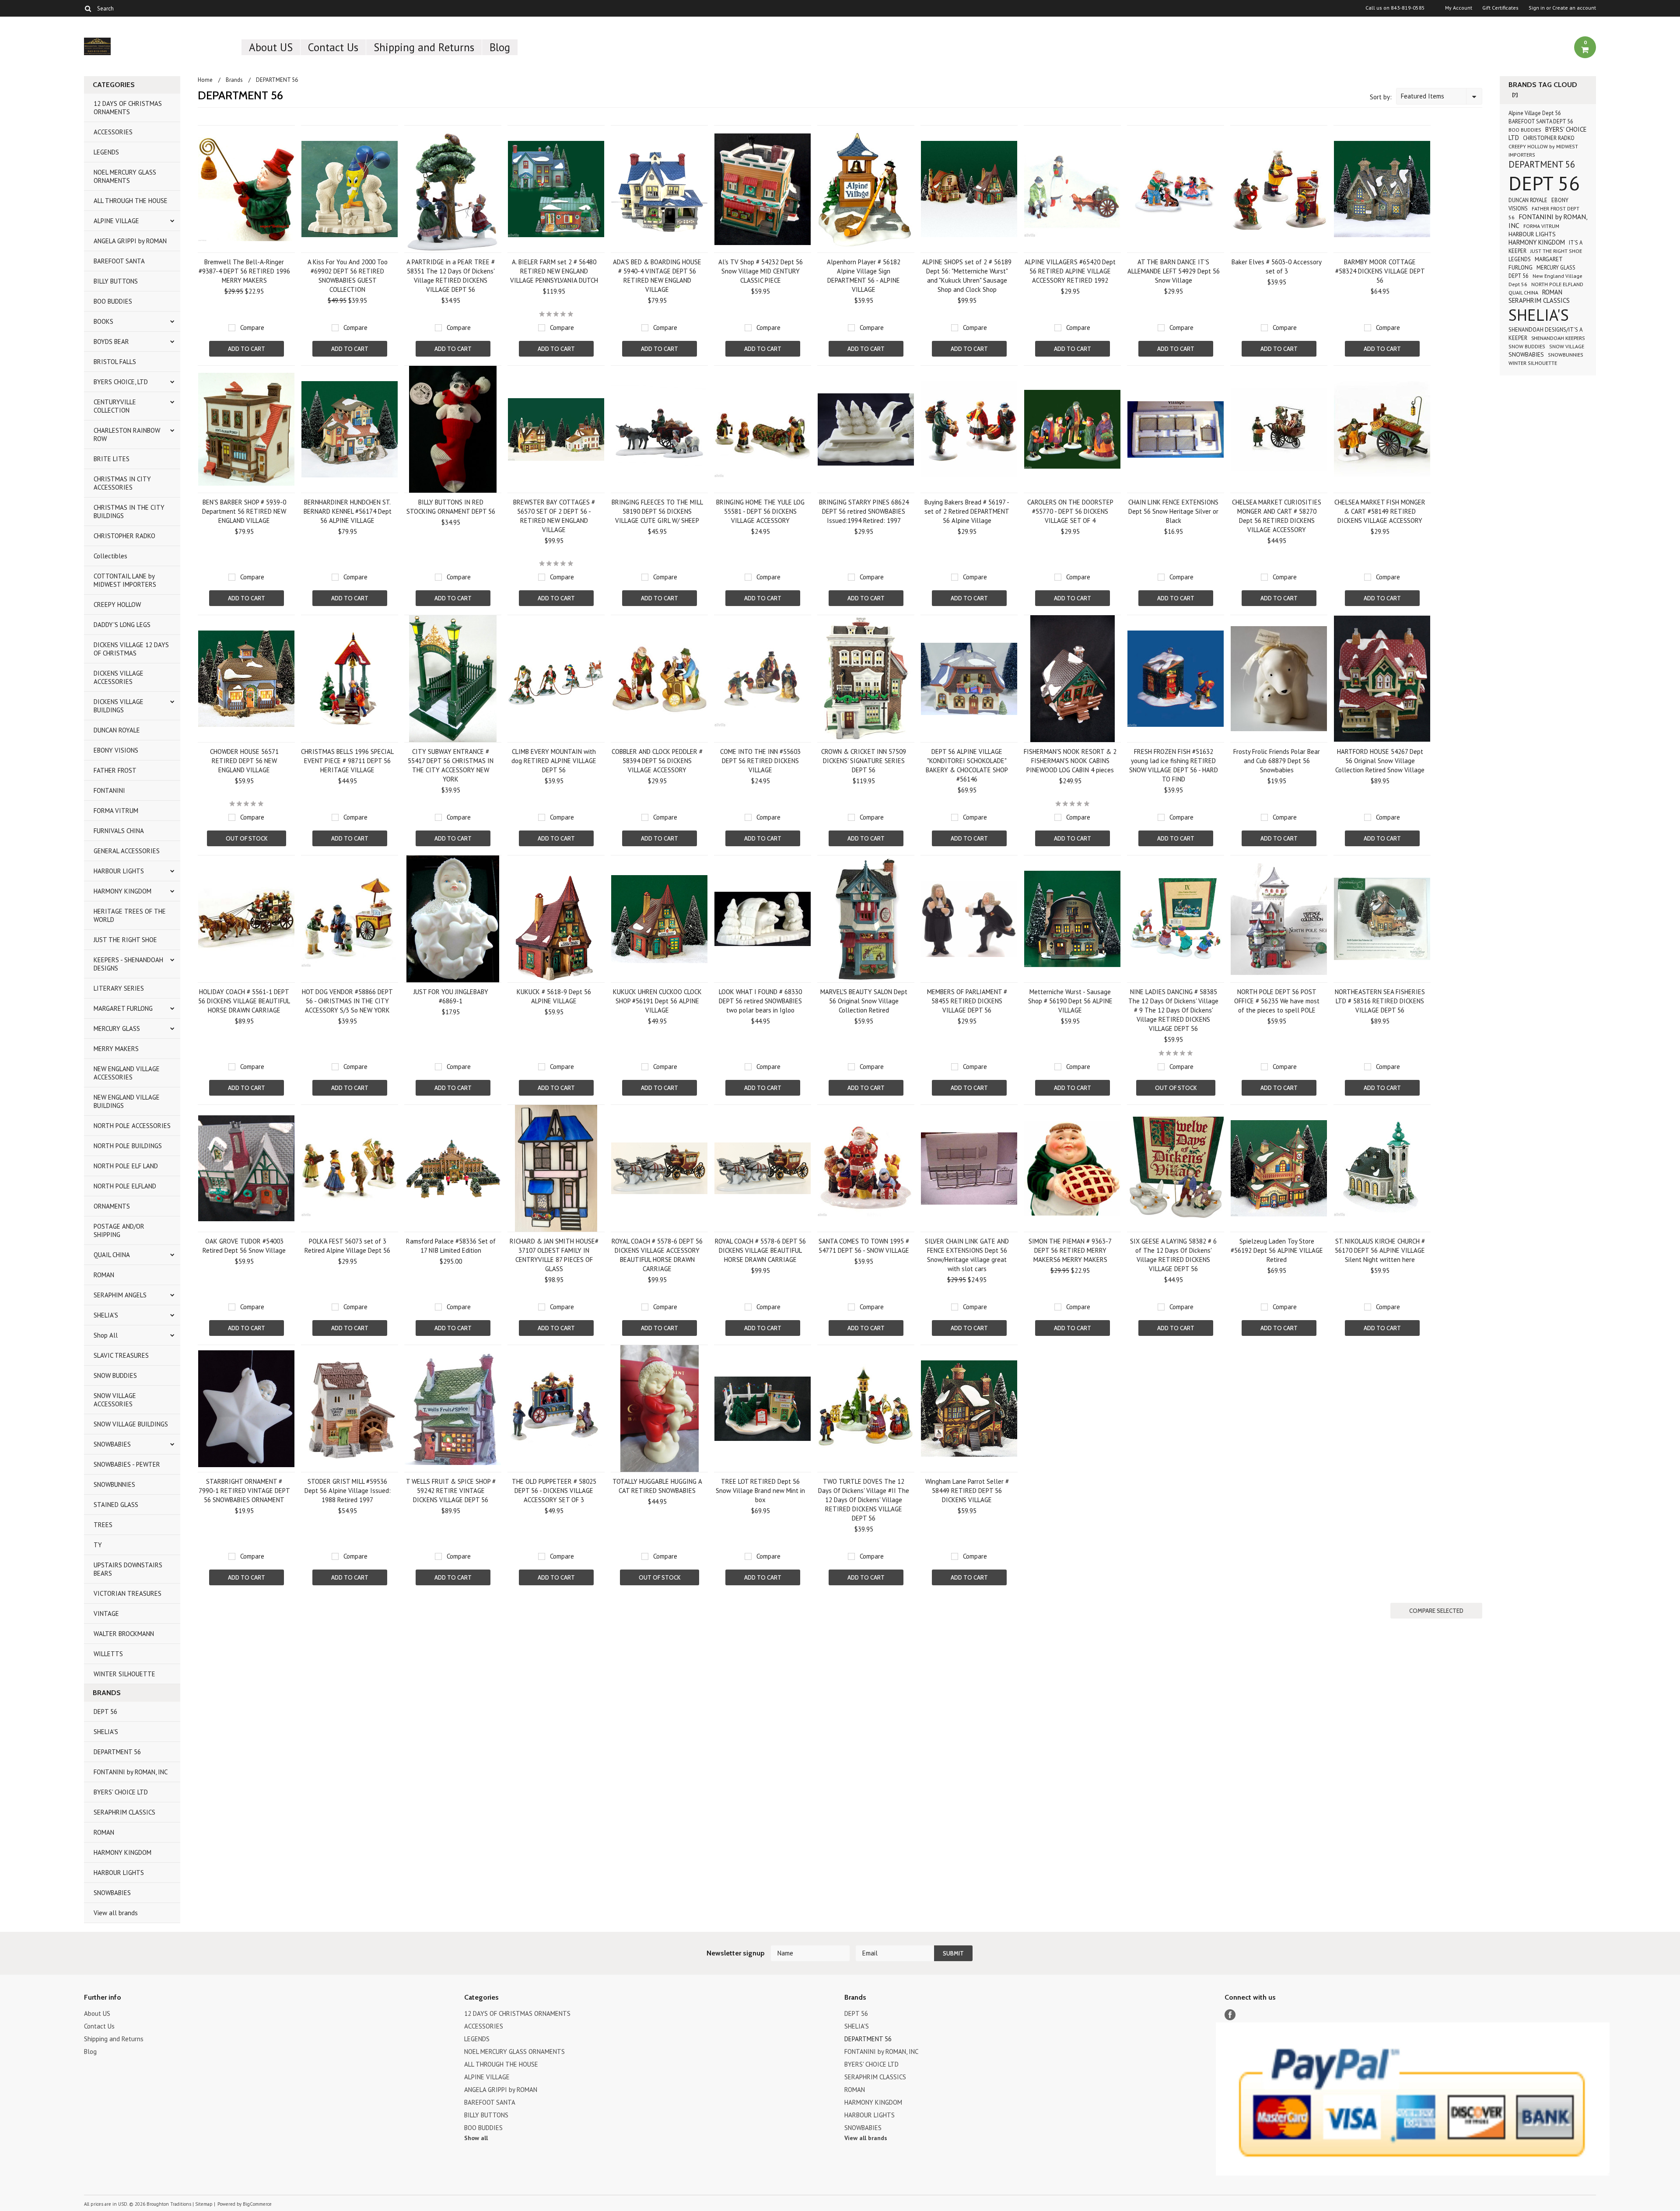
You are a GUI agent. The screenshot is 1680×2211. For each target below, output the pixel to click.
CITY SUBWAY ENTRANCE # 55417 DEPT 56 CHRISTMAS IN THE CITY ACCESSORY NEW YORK (451, 765)
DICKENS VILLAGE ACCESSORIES (119, 677)
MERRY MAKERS (116, 1049)
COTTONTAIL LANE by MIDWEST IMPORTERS (125, 580)
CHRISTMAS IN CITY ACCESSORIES (122, 483)
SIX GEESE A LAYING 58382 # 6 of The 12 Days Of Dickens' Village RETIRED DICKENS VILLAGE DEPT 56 (1173, 1255)
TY (98, 1545)
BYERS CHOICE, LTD (121, 382)
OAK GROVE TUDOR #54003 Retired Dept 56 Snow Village (244, 1246)
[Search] (88, 8)
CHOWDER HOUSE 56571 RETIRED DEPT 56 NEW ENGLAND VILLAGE (244, 761)
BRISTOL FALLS (115, 362)
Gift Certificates (1500, 8)
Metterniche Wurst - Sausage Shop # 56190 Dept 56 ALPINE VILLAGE (1070, 1001)
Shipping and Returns (424, 47)
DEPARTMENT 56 (117, 1752)
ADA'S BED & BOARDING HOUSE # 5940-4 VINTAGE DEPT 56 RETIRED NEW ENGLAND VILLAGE (657, 276)
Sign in (1537, 8)
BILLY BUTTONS (116, 281)
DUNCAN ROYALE (117, 730)
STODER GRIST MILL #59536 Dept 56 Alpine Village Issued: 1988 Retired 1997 (348, 1491)
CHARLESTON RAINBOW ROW (127, 434)
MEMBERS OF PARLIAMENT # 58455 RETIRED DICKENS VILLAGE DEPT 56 (967, 1001)
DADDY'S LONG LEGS (122, 625)
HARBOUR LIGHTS (119, 871)
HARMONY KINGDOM (122, 891)
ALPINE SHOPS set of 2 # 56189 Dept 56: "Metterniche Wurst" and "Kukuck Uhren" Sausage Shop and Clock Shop (967, 276)
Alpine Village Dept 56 (1535, 113)
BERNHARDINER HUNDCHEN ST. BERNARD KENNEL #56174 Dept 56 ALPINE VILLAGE (348, 511)
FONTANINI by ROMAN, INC (131, 1772)
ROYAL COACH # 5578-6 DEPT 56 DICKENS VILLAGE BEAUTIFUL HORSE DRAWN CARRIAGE (760, 1250)
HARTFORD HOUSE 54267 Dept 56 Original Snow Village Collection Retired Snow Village (1380, 761)
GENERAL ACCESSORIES (127, 851)
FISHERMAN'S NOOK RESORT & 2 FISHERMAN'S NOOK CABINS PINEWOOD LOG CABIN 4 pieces (1070, 761)
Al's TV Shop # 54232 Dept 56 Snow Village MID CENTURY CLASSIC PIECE (761, 271)
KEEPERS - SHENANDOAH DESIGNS (128, 964)
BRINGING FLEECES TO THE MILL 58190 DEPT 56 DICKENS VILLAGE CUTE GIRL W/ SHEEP (657, 511)
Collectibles (110, 556)
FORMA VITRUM (116, 811)
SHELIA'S (106, 1315)
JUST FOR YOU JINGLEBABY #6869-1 (451, 996)
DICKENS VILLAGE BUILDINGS (119, 706)
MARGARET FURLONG (123, 1008)
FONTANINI (109, 790)
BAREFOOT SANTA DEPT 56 (1541, 121)
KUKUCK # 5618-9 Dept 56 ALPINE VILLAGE (554, 996)
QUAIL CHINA (112, 1255)
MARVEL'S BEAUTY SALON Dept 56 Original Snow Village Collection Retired (864, 1001)
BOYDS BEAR (111, 342)
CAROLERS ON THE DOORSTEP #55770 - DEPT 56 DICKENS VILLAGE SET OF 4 (1070, 511)
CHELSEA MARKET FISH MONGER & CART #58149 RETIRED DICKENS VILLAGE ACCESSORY (1380, 511)
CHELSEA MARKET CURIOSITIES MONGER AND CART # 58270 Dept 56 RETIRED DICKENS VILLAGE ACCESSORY (1277, 516)
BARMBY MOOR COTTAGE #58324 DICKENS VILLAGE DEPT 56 (1380, 271)
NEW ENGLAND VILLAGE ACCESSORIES (127, 1073)
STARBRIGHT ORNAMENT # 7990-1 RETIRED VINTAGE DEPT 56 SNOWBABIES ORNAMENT (244, 1491)
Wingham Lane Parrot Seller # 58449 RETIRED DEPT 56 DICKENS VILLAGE (967, 1491)
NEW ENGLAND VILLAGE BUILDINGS (127, 1101)
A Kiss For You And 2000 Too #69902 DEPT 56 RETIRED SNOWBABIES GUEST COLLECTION (348, 276)
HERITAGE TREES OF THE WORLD (130, 915)
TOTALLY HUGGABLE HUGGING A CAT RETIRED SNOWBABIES (657, 1486)
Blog (500, 47)
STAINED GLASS (116, 1505)
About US (271, 47)
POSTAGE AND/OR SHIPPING (119, 1230)
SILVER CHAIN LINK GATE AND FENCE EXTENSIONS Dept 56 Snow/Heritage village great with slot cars (967, 1255)
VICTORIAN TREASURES (128, 1593)
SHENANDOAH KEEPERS (1558, 338)
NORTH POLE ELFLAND (125, 1186)
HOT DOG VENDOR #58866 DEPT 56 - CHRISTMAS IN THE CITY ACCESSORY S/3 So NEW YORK (347, 1001)
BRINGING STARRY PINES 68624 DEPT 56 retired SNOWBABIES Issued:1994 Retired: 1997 (864, 511)
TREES (103, 1525)
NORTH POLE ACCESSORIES (132, 1126)
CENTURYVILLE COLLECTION (115, 406)
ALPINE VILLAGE (116, 221)
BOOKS (103, 321)
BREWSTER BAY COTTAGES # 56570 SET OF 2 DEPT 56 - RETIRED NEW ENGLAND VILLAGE (554, 516)
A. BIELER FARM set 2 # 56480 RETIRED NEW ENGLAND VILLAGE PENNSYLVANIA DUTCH (554, 271)
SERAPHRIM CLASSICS (124, 1812)
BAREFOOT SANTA (119, 261)
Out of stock (247, 838)
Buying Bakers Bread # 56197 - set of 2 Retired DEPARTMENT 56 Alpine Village (967, 511)
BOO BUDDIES (113, 301)
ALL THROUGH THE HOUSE (131, 201)
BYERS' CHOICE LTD (121, 1792)
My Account (1459, 8)
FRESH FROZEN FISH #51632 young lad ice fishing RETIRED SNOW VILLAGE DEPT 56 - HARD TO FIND (1174, 765)
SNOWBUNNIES (114, 1484)
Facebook (1230, 2015)
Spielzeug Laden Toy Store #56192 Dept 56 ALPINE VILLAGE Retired (1277, 1250)
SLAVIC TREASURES (121, 1355)
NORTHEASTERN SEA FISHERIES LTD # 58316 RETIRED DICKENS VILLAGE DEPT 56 (1380, 1001)
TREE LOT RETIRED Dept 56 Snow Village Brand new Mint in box (760, 1491)
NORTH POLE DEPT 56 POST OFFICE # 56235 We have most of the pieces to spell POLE (1277, 1001)
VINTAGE (106, 1614)
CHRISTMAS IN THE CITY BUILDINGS (129, 512)
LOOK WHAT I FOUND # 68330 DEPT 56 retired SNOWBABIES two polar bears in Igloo (760, 1001)
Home (205, 80)
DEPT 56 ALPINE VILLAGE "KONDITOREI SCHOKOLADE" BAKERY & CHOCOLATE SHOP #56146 (967, 765)
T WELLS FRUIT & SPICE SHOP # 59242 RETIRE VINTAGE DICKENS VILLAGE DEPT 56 (451, 1491)
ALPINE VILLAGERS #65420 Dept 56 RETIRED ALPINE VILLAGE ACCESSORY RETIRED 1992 (1070, 271)
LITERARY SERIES (119, 988)
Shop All (106, 1335)
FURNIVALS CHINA (119, 831)
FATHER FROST (115, 770)
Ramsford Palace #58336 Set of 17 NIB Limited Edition (451, 1246)
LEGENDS (106, 152)
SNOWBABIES (112, 1444)
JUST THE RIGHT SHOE (125, 940)
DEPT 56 (105, 1712)
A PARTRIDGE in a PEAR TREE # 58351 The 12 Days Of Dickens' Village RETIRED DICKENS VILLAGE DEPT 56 (451, 276)
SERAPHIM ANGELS (120, 1295)
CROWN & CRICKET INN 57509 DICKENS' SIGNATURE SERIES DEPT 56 (864, 761)
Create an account (1574, 8)
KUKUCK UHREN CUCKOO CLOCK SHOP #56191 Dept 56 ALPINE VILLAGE (657, 1001)
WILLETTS (108, 1654)
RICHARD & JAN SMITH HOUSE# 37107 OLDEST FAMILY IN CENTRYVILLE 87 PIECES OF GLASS (554, 1255)
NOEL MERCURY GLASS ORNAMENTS (125, 176)
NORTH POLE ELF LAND (126, 1166)
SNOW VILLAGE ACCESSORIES (115, 1400)
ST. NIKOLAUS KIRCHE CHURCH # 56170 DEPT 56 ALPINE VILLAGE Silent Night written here (1380, 1250)
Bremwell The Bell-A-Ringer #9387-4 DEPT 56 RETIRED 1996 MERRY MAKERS (244, 271)
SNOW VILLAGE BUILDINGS (131, 1424)
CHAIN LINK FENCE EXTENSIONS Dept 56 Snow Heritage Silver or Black (1173, 511)
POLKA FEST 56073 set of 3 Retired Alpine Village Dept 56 (347, 1246)
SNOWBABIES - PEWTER (127, 1464)
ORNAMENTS (112, 1206)
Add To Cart (247, 349)
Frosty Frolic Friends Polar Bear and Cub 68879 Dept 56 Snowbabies (1277, 761)
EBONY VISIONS (116, 750)
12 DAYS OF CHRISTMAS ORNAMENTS (128, 108)
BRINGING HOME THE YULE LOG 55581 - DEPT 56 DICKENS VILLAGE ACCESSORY (760, 511)
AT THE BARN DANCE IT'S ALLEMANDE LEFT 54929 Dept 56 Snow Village (1174, 271)
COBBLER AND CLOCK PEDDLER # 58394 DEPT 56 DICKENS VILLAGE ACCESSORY (657, 761)
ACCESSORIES (113, 132)
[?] (1515, 95)
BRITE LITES (112, 459)
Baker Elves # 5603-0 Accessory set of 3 (1277, 266)
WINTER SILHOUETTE (124, 1674)
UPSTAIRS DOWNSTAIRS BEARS (128, 1569)
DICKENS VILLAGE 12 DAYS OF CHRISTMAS (131, 649)
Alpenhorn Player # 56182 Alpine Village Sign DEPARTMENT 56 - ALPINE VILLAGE (864, 276)
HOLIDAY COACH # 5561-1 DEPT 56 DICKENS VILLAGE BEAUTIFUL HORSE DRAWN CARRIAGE (244, 1001)
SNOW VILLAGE (1567, 346)
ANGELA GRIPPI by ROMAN (130, 241)
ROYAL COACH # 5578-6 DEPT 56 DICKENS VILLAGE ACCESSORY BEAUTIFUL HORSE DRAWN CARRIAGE (657, 1255)
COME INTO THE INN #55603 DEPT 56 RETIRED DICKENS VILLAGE (760, 761)
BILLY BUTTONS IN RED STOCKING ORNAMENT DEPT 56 (451, 507)
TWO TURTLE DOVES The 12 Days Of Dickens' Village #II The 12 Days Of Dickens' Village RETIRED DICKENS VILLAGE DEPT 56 (864, 1500)
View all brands (116, 1913)
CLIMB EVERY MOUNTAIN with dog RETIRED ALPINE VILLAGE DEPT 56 (554, 761)
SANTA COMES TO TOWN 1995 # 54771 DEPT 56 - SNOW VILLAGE (864, 1246)
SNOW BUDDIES (115, 1375)
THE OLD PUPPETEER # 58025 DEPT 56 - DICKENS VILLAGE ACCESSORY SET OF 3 (554, 1491)
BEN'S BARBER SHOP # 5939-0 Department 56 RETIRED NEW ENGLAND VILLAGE (244, 511)
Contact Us (333, 47)
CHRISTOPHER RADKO (124, 536)
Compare (252, 328)
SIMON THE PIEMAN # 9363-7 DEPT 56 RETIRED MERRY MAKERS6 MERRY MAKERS (1070, 1250)
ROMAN (104, 1275)
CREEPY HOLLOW (117, 604)
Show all (476, 2138)
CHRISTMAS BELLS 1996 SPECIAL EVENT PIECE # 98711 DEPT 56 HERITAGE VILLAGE (347, 761)
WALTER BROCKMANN (124, 1634)
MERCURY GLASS (117, 1028)
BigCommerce (257, 2204)
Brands (234, 80)
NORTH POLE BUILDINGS (128, 1146)
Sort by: (1381, 97)
